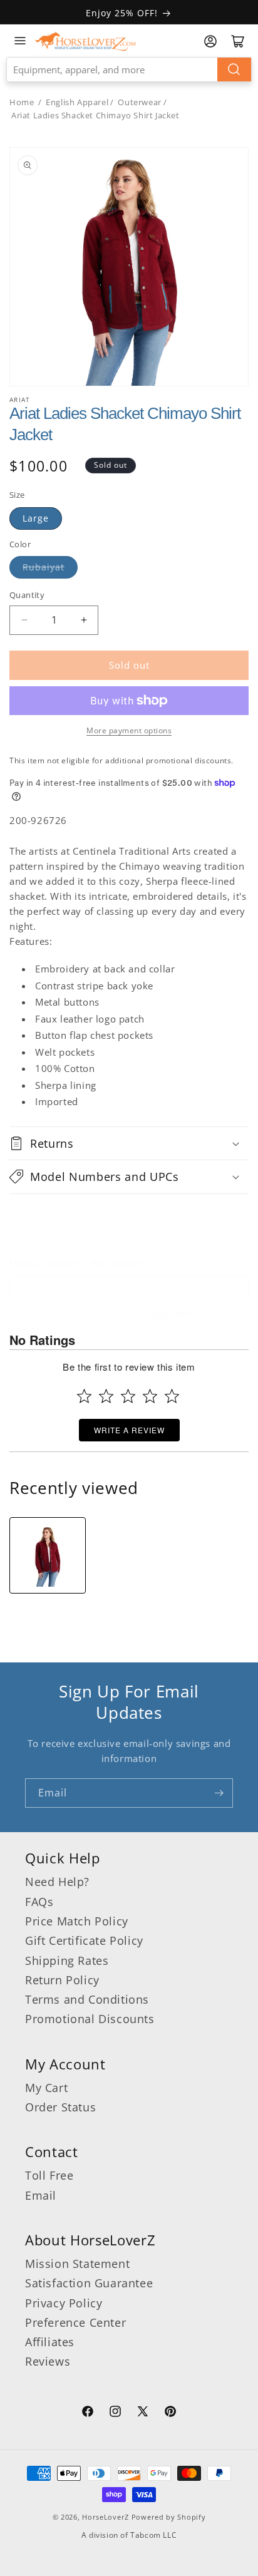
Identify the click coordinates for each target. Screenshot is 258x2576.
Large (36, 518)
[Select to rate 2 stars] (106, 1396)
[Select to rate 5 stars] (172, 1396)
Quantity (27, 595)
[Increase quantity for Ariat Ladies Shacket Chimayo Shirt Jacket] (84, 620)
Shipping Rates (67, 1960)
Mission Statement (77, 2264)
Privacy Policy (64, 2303)
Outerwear (139, 102)
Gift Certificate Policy (84, 1940)
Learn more (171, 1313)
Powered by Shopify (169, 2517)
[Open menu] (20, 41)
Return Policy (62, 1980)
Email (41, 2195)
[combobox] (129, 70)
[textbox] (129, 1287)
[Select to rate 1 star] (84, 1396)
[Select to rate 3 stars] (128, 1396)
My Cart (46, 2088)
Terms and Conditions (87, 1999)
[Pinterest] (170, 2413)
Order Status (60, 2107)
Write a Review (129, 1430)
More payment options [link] (129, 730)
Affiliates (50, 2342)
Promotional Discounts (90, 2019)
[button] (129, 1143)
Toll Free (49, 2175)
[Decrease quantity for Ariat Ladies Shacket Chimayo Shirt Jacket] (24, 620)
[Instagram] (115, 2413)
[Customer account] (210, 41)
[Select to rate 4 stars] (150, 1396)
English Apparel (77, 102)
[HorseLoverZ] (85, 41)
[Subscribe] (219, 1793)
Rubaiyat (44, 567)
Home (22, 102)
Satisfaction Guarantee (89, 2283)
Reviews (48, 2361)
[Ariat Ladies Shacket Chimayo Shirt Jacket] (48, 1555)
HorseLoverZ (106, 2517)
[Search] (234, 70)
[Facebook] (88, 2413)
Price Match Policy (77, 1921)
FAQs (39, 1902)
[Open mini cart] (238, 41)
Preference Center (75, 2322)
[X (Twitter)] (143, 2413)
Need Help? (57, 1882)
